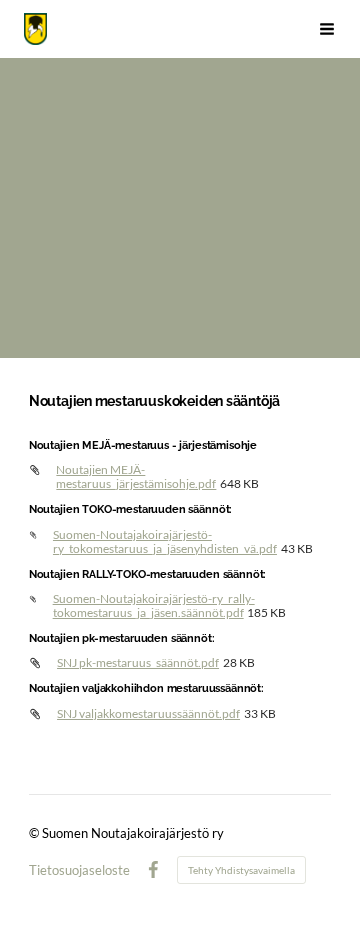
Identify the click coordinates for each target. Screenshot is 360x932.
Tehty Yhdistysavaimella (241, 870)
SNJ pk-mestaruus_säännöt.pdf (138, 662)
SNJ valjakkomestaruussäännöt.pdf (148, 713)
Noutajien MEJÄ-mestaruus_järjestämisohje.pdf (136, 476)
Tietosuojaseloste (79, 870)
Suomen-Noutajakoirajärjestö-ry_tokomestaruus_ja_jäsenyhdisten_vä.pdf (165, 541)
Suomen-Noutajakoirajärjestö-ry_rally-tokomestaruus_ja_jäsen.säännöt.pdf (154, 605)
